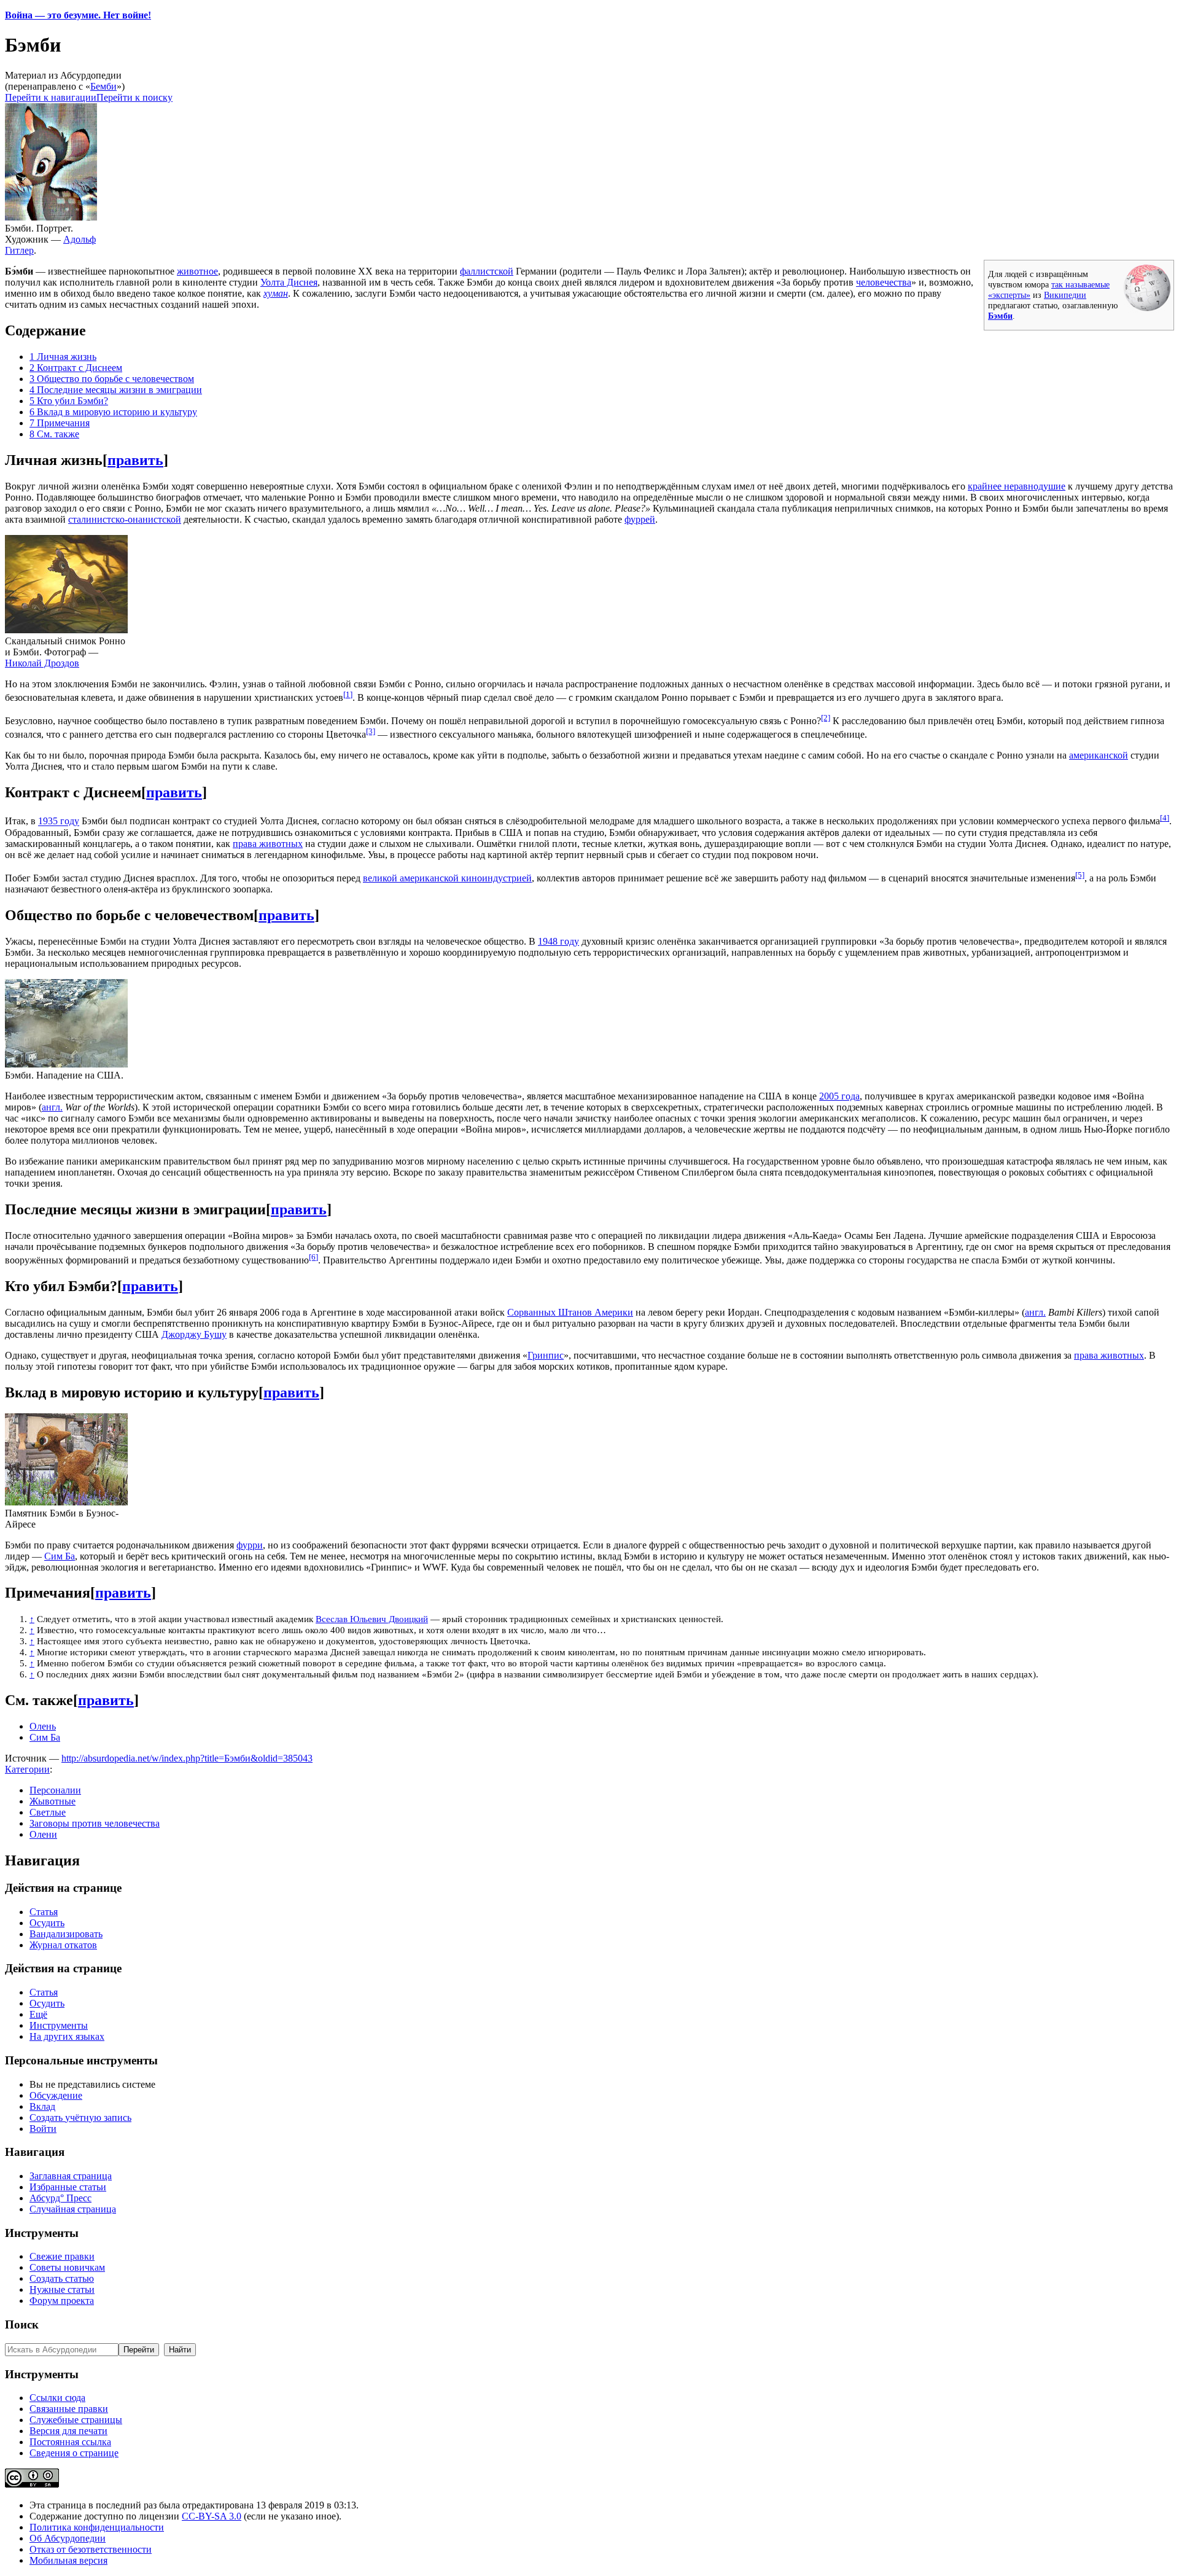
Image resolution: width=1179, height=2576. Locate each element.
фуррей (640, 519)
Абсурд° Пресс (60, 2198)
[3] (371, 731)
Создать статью (62, 2278)
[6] (313, 1257)
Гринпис (546, 1355)
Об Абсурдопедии (68, 2538)
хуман (276, 293)
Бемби (103, 86)
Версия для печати (68, 2431)
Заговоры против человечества (95, 1823)
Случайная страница (73, 2209)
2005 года (839, 1096)
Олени (43, 1834)
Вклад (42, 2106)
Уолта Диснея (289, 282)
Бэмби (1000, 316)
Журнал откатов (63, 1945)
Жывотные (53, 1801)
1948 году (558, 941)
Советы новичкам (67, 2267)
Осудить (47, 1923)
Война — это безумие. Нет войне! (78, 15)
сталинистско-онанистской (125, 519)
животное (197, 271)
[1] (348, 694)
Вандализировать (66, 1934)
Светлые (48, 1812)
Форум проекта (62, 2301)
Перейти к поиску (134, 97)
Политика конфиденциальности (97, 2527)
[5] (1080, 875)
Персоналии (55, 1790)
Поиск (22, 2324)
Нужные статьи (62, 2289)
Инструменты (59, 2025)
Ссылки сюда (57, 2398)
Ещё (38, 2014)
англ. (52, 1107)
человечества (884, 282)
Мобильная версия (68, 2560)
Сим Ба (60, 1556)
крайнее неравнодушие (1017, 486)
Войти (43, 2129)
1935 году (59, 822)
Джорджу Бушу (194, 1334)
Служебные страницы (76, 2420)
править (135, 460)
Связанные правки (69, 2409)
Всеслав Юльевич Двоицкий (372, 1619)
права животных (268, 844)
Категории (27, 1769)
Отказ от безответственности (91, 2549)
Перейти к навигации (51, 97)
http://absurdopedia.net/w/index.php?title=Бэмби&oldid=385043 (187, 1758)
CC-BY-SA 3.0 (212, 2516)
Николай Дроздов (42, 663)
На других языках (67, 2036)
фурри (250, 1545)
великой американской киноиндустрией (447, 878)
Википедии (1065, 295)
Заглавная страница (71, 2176)
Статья (44, 1912)
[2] (826, 718)
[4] (1165, 818)
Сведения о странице (74, 2453)
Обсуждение (56, 2095)
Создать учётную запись (80, 2117)
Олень (43, 1726)
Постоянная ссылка (70, 2442)
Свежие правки (62, 2256)
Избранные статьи (68, 2187)
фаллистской (487, 271)
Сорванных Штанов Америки (570, 1312)
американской (1099, 755)
